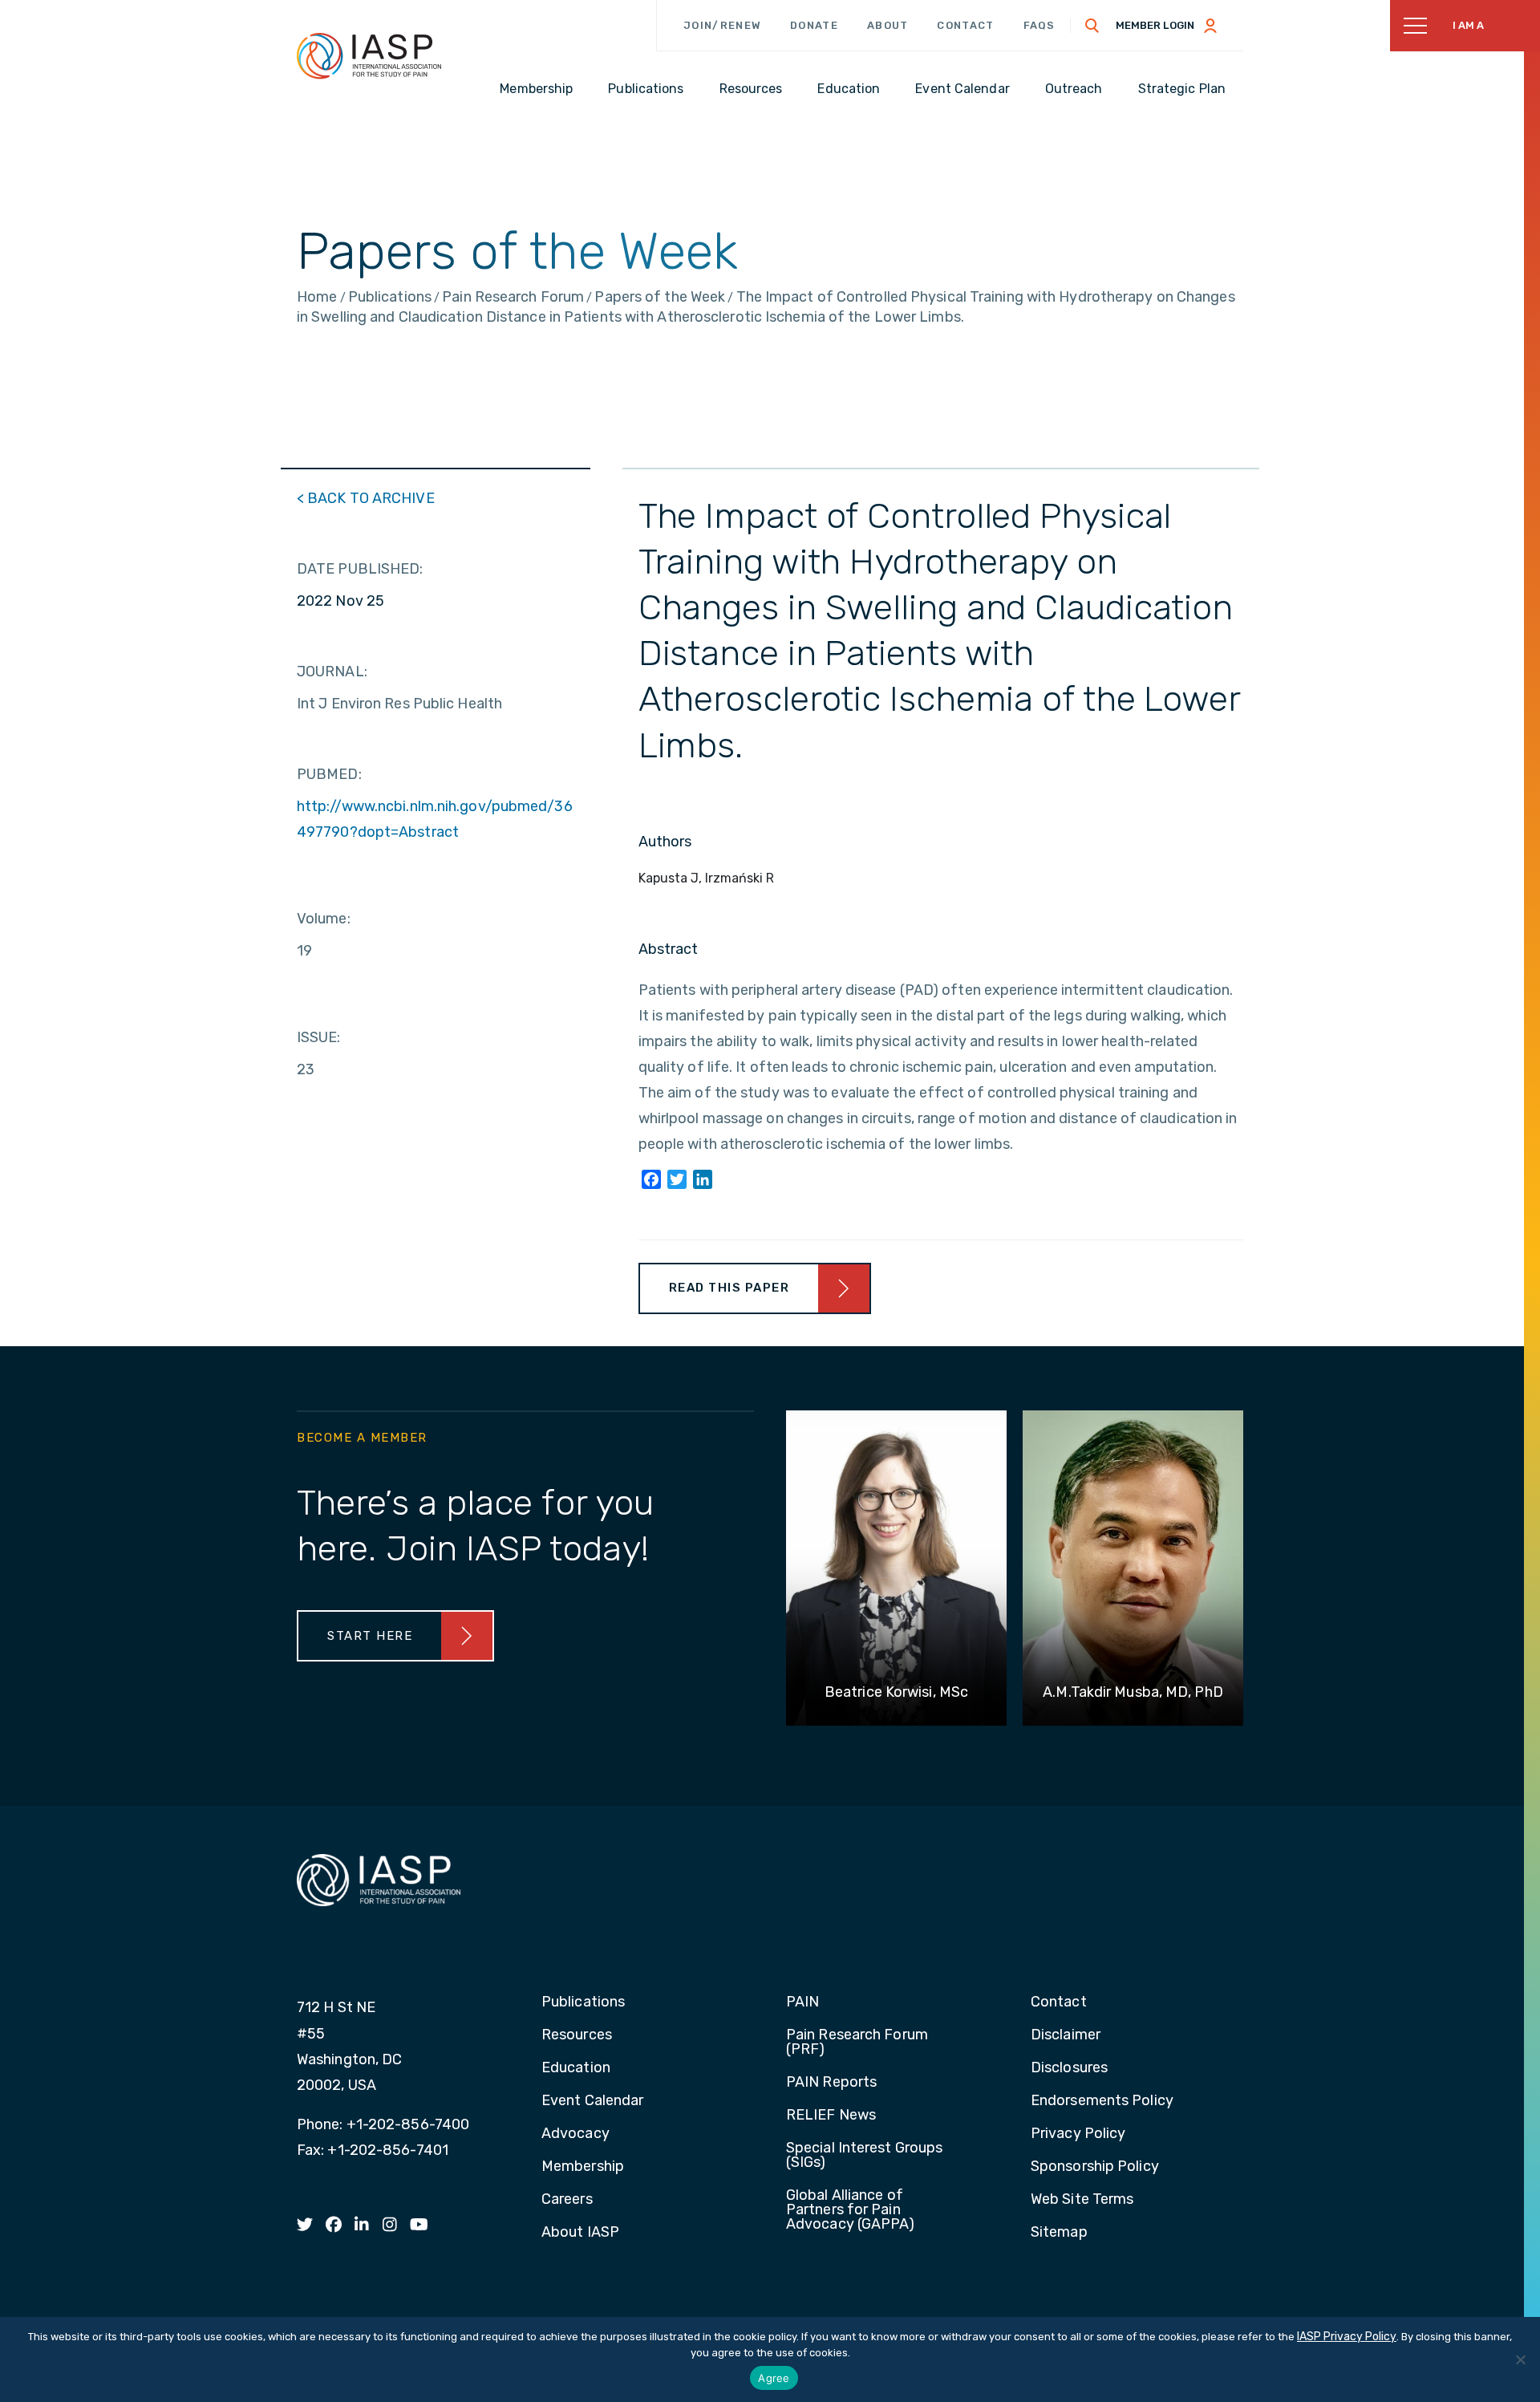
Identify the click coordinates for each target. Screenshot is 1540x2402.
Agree (774, 2378)
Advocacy (575, 2134)
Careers (567, 2200)
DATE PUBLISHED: (360, 569)
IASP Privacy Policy (1347, 2337)
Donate (814, 25)
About (888, 25)
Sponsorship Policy (1095, 2167)
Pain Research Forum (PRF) (857, 2043)
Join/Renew (722, 25)
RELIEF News (831, 2116)
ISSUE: (319, 1037)
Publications (583, 2002)
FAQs (1039, 25)
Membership (583, 2167)
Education (576, 2068)
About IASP (580, 2233)
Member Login (1155, 25)
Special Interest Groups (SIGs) (864, 2156)
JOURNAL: (332, 672)
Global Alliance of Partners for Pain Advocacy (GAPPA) (851, 2210)
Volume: (324, 919)
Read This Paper (729, 1288)
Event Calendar (592, 2101)
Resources (577, 2035)
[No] (1520, 2359)
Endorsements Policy (1102, 2101)
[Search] (1092, 26)
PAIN (802, 2002)
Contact (965, 25)
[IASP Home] (369, 55)
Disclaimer (1066, 2035)
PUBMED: (329, 774)
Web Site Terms (1082, 2200)
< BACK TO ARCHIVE (366, 498)
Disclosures (1069, 2068)
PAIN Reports (831, 2083)
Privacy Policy (1078, 2134)
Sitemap (1059, 2233)
